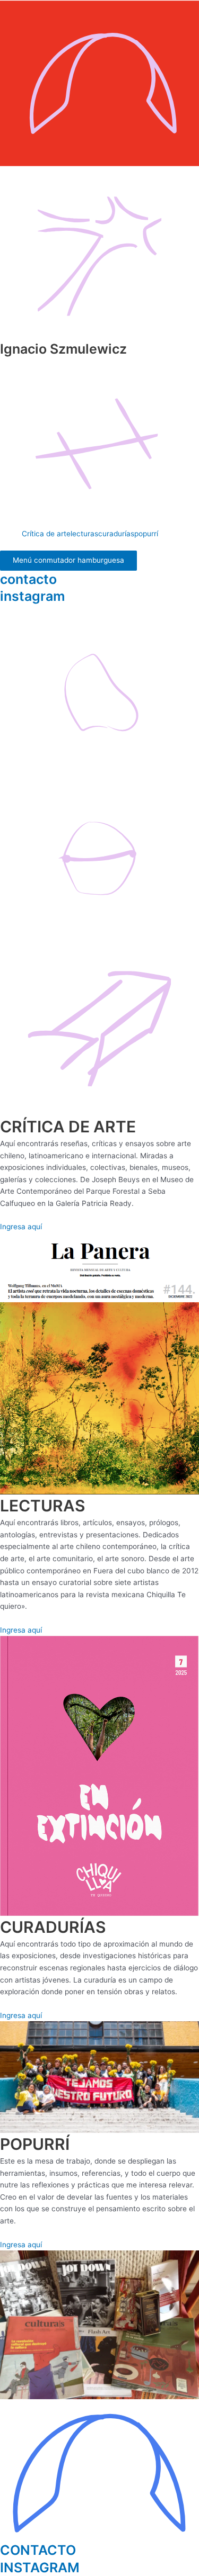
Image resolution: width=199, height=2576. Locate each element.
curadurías (116, 534)
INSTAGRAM (40, 2568)
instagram (32, 596)
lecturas (84, 534)
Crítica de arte (46, 534)
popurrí (146, 534)
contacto (28, 579)
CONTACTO (38, 2550)
